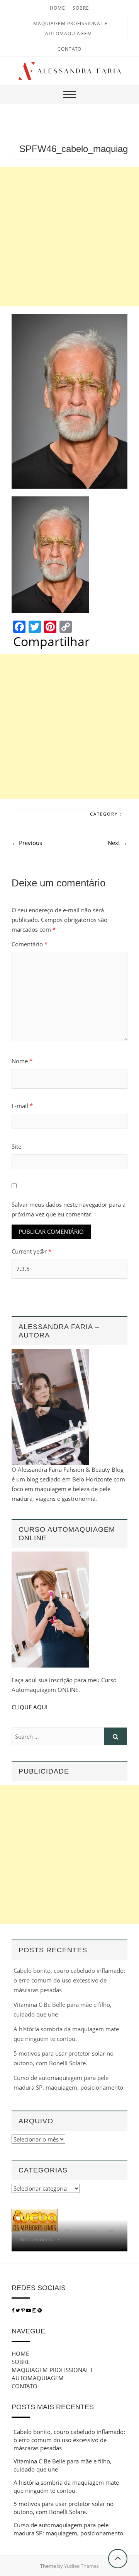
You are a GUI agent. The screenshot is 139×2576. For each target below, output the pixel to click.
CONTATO (69, 49)
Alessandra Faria (43, 2231)
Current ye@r (31, 1251)
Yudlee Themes (81, 2566)
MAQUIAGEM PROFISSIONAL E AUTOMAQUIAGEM (53, 2374)
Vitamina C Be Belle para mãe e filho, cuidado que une (63, 2465)
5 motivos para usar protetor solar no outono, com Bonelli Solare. (64, 2508)
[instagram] (35, 2310)
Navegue (28, 2331)
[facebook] (13, 2310)
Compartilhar (51, 641)
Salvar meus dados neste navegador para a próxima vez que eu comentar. (69, 1209)
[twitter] (18, 2310)
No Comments (36, 2239)
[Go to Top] (118, 2559)
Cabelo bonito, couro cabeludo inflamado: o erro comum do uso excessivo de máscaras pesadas (69, 1980)
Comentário (30, 944)
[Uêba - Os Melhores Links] (35, 2213)
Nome (22, 1061)
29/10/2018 (83, 2231)
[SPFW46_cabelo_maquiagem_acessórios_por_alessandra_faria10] (69, 401)
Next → (118, 843)
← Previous (27, 843)
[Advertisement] (69, 237)
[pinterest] (24, 2310)
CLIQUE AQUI (30, 1707)
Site (16, 1146)
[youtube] (29, 2310)
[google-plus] (40, 2310)
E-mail (22, 1106)
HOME (58, 8)
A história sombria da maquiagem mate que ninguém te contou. (66, 2486)
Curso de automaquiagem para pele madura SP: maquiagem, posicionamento (68, 2529)
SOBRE (81, 8)
